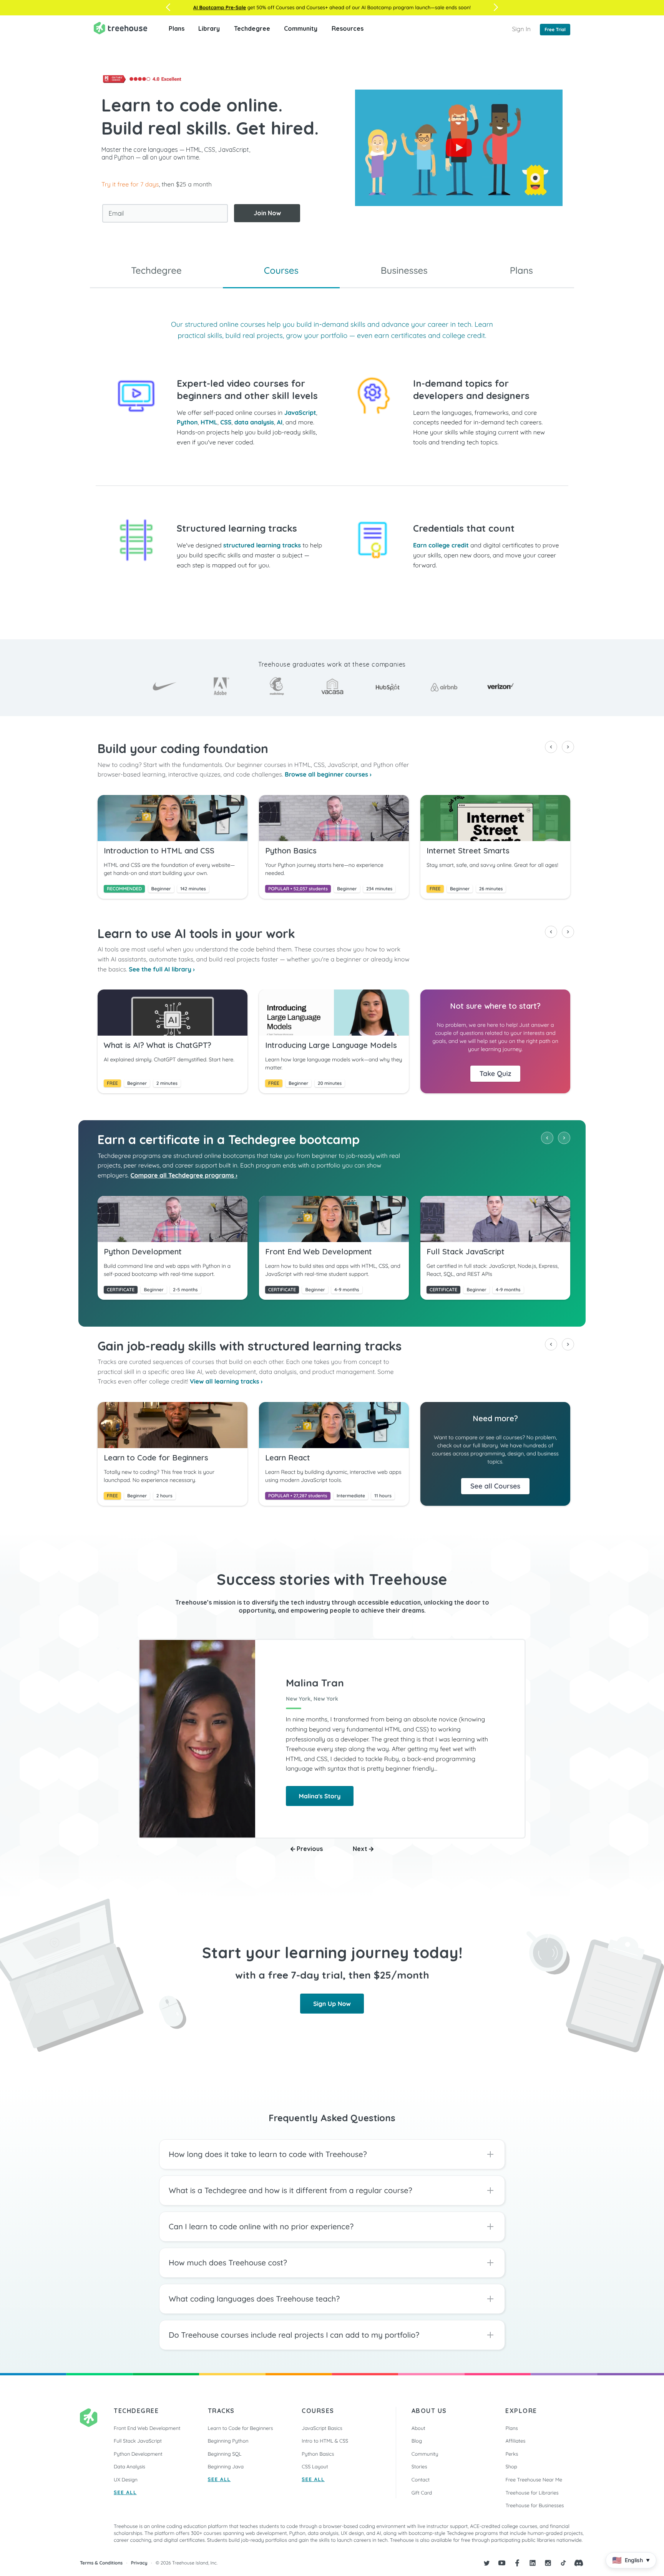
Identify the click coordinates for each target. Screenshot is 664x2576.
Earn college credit (441, 545)
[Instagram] (548, 2563)
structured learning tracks (262, 545)
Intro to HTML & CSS (325, 2441)
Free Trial (555, 29)
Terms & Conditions (101, 2563)
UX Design (126, 2480)
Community (301, 28)
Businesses (404, 270)
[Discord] (579, 2563)
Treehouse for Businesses (535, 2506)
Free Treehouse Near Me (534, 2480)
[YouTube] (502, 2563)
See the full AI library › (162, 969)
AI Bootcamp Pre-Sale (220, 8)
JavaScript (300, 412)
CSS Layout (315, 2467)
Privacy (139, 2563)
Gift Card (422, 2493)
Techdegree (252, 28)
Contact (421, 2480)
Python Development (138, 2454)
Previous (309, 1849)
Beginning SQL (225, 2454)
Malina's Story (320, 1796)
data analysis (254, 422)
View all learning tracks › (226, 1381)
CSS (226, 422)
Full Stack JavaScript (138, 2441)
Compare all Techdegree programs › (184, 1175)
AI (280, 422)
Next (361, 1849)
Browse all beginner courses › (328, 774)
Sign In (521, 29)
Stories (419, 2467)
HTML (209, 422)
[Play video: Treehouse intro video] (459, 148)
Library (209, 28)
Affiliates (515, 2441)
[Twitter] (486, 2563)
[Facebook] (517, 2563)
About (418, 2428)
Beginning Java (226, 2467)
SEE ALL (125, 2493)
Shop (511, 2467)
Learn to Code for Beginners (241, 2428)
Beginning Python (228, 2441)
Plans (177, 28)
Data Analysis (129, 2467)
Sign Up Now (332, 2004)
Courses (281, 270)
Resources (348, 28)
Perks (512, 2454)
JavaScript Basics (322, 2428)
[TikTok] (563, 2563)
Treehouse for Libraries (532, 2493)
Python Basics (318, 2454)
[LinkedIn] (533, 2563)
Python (187, 422)
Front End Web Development (147, 2428)
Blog (417, 2441)
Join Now (267, 213)
